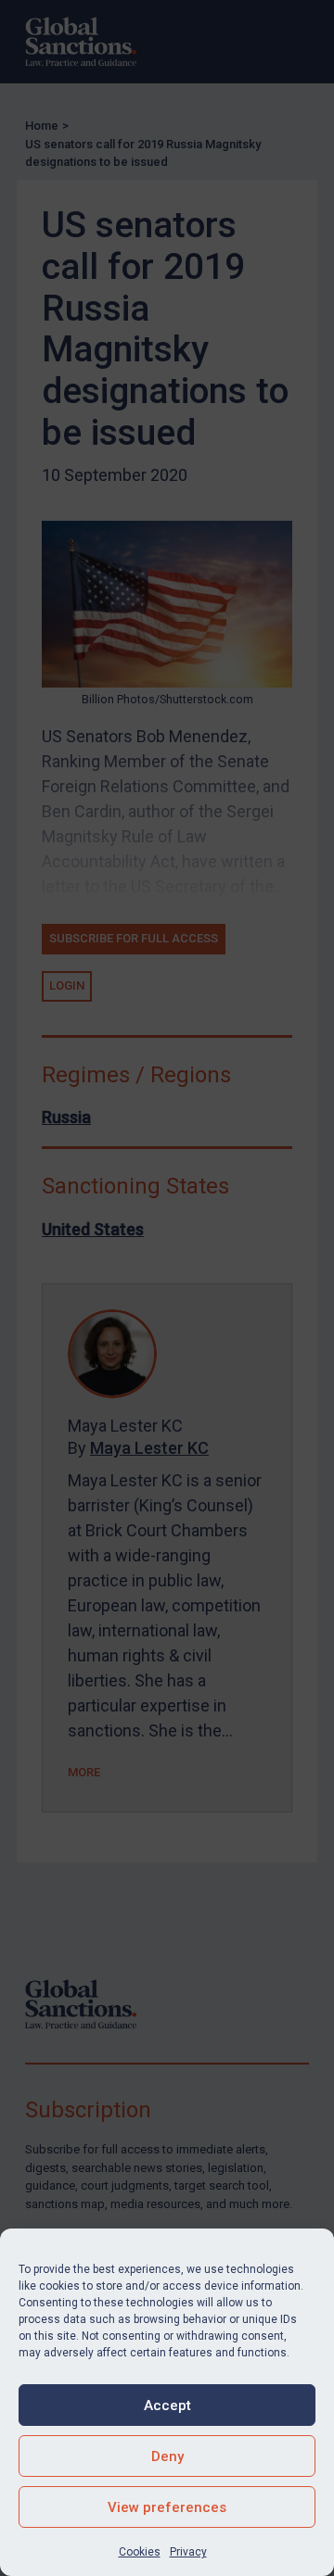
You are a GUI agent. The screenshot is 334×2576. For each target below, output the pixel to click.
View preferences (167, 2507)
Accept (167, 2406)
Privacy (188, 2552)
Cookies (140, 2552)
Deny (167, 2456)
